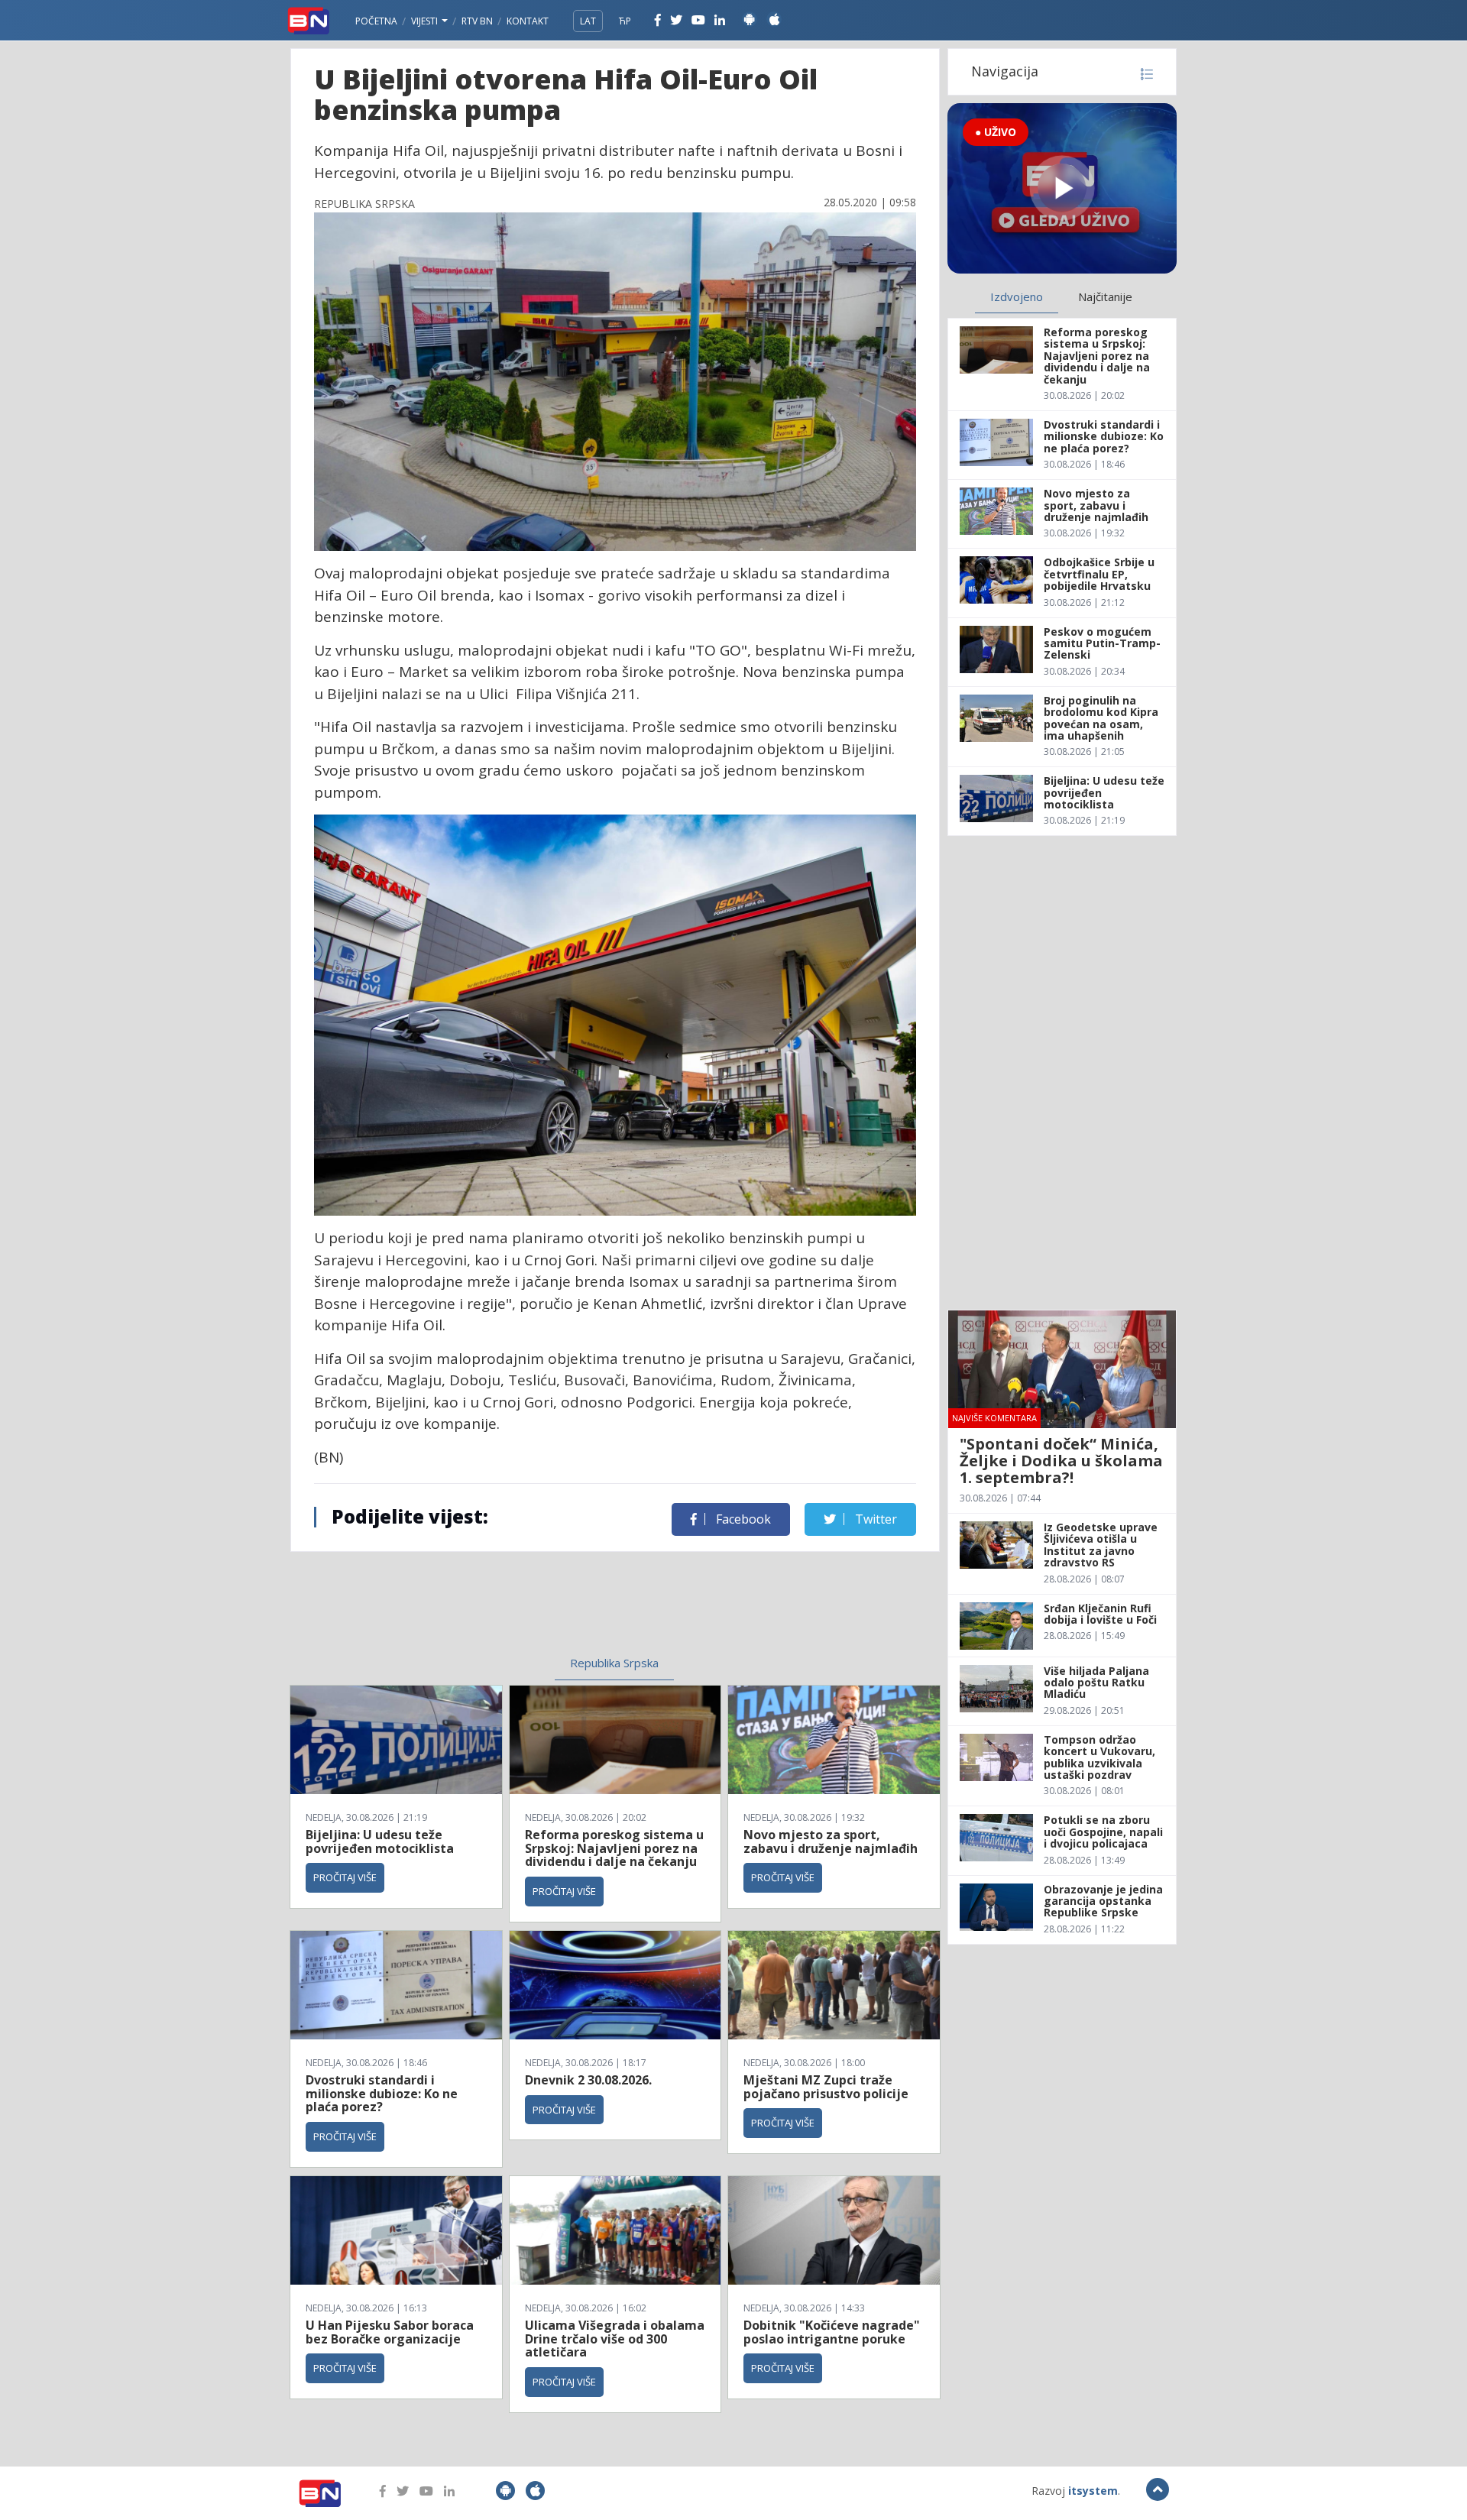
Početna (376, 21)
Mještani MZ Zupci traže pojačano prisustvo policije (826, 2087)
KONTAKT (528, 21)
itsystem (1093, 2491)
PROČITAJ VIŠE (345, 1877)
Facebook (742, 1519)
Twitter (874, 1519)
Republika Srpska (614, 1663)
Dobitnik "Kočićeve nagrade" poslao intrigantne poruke (832, 2332)
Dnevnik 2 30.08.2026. (588, 2080)
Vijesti (426, 21)
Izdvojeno (1017, 296)
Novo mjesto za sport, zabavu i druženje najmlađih (831, 1841)
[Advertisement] (490, 1598)
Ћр (625, 21)
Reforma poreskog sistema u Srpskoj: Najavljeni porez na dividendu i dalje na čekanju (614, 1848)
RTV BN (477, 21)
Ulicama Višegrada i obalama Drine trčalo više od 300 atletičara (615, 2339)
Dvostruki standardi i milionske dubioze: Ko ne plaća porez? (382, 2093)
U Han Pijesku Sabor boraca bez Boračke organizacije (390, 2332)
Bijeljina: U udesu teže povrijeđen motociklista (380, 1841)
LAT (588, 21)
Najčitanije (1105, 296)
